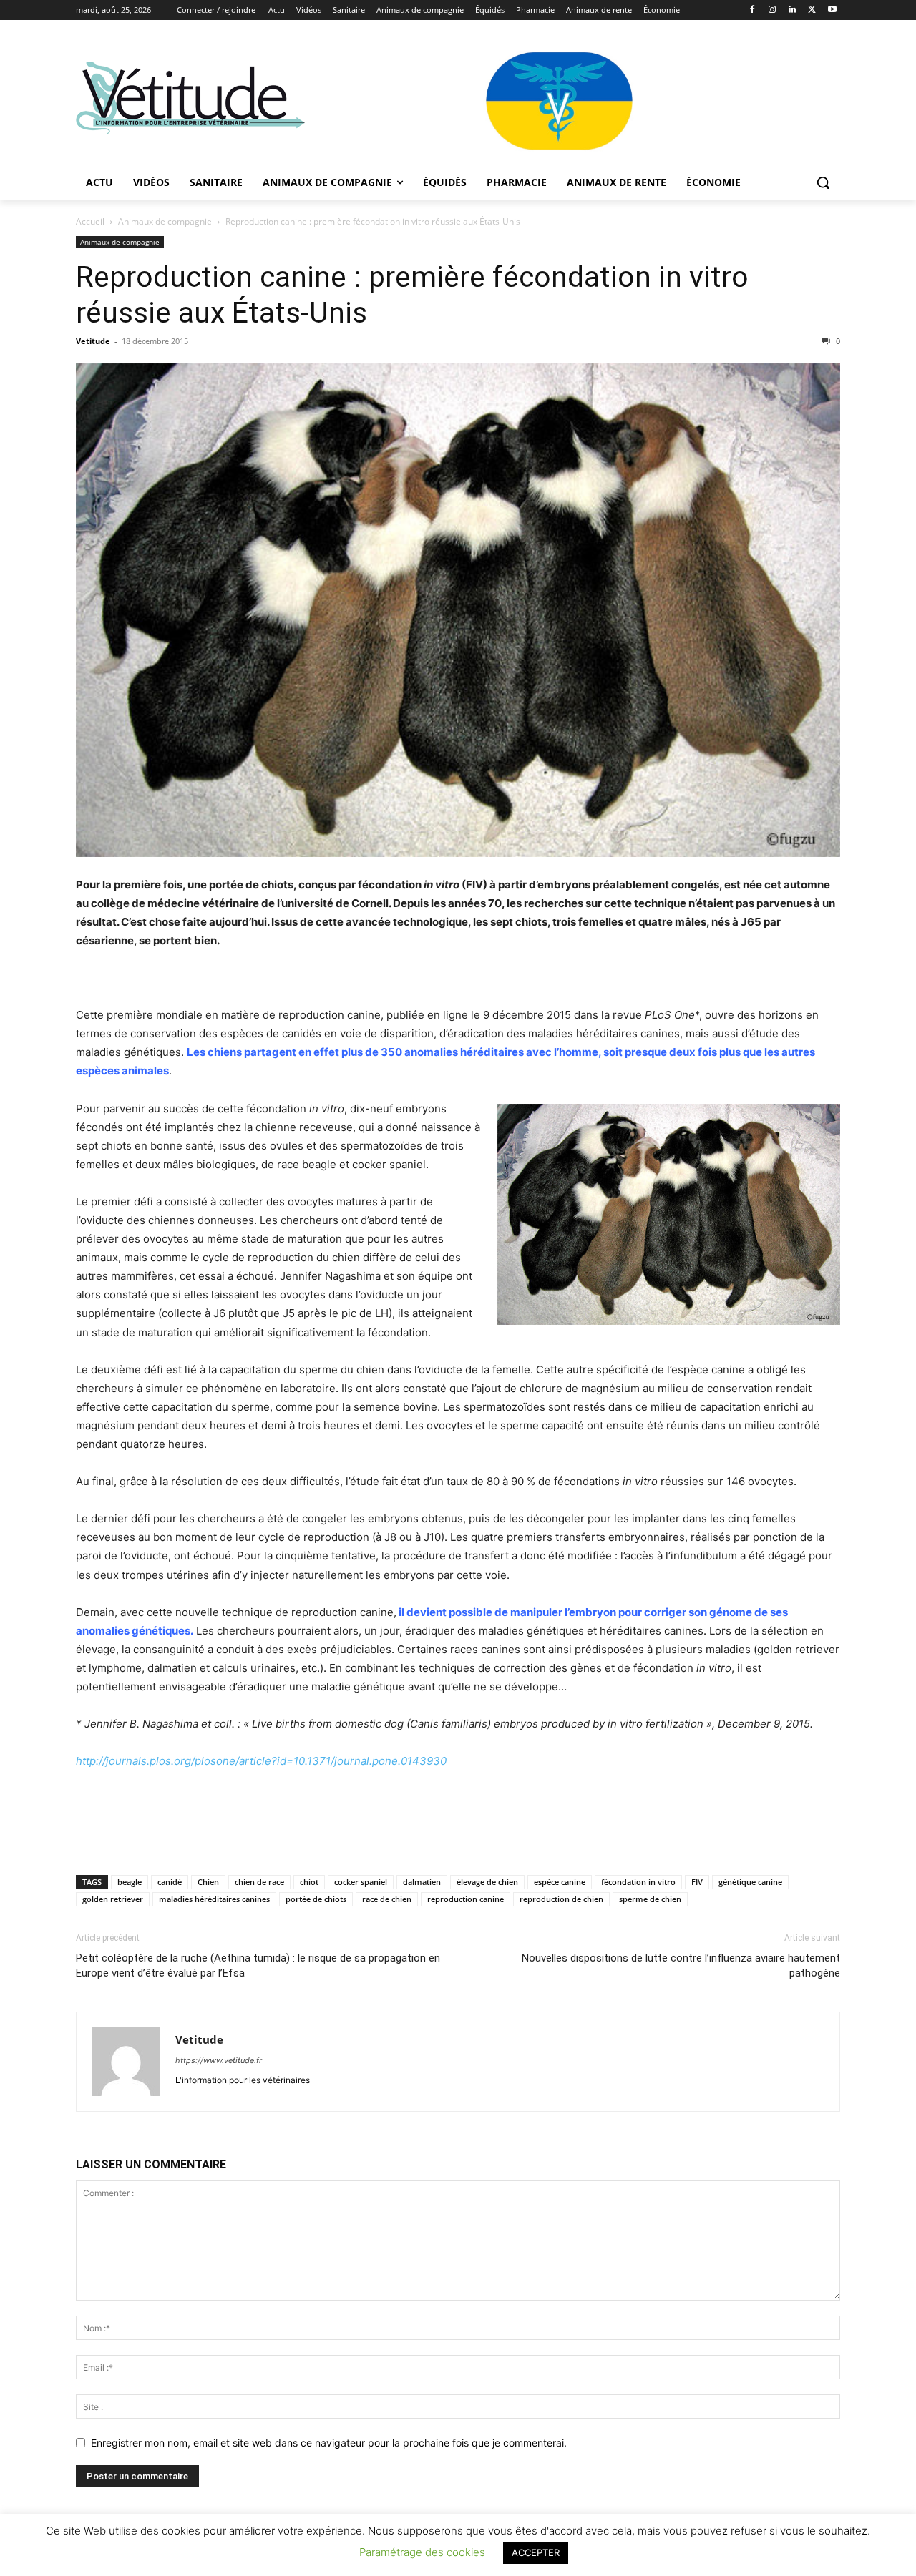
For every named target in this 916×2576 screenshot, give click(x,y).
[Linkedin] (793, 10)
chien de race (259, 1882)
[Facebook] (752, 10)
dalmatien (422, 1882)
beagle (130, 1882)
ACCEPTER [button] (536, 2552)
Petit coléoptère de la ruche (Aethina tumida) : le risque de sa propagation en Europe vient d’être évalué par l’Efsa (258, 1965)
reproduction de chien (561, 1899)
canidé (170, 1882)
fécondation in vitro (638, 1882)
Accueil (90, 221)
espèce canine (560, 1882)
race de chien (387, 1899)
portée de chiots (316, 1899)
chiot (309, 1882)
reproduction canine (466, 1899)
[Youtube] (832, 10)
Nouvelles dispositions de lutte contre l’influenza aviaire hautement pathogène (681, 1965)
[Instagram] (773, 10)
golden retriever (113, 1899)
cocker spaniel (361, 1882)
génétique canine (750, 1882)
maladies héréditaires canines (214, 1899)
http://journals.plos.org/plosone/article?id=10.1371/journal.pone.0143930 (261, 1761)
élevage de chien (487, 1882)
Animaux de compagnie (165, 221)
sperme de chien (650, 1899)
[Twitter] (812, 10)
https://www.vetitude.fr (219, 2060)
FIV (697, 1882)
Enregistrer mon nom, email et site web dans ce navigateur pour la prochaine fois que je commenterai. (329, 2443)
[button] (823, 182)
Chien (208, 1882)
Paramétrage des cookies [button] (422, 2552)
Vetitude (93, 341)
